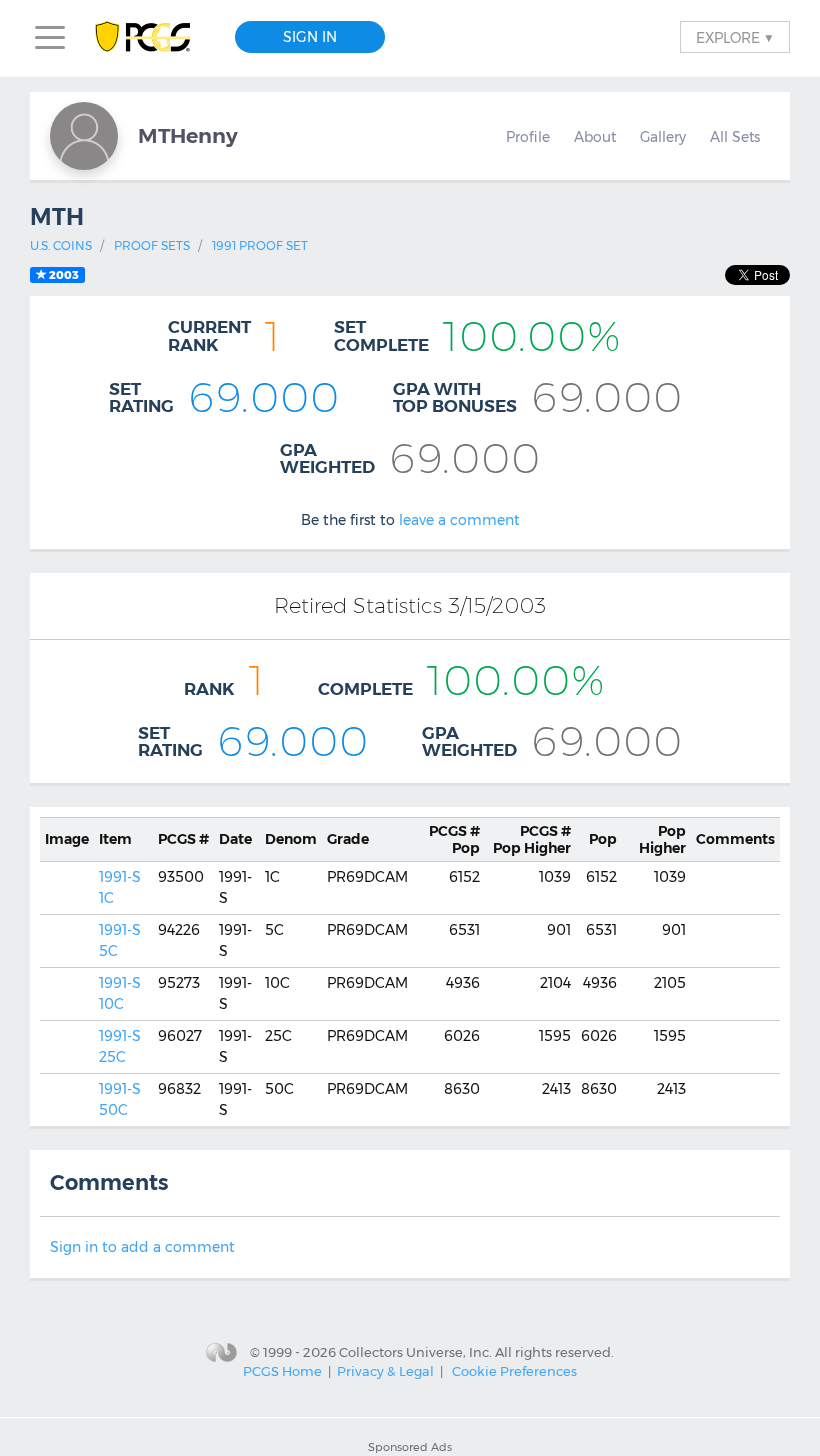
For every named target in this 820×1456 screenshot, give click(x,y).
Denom (291, 839)
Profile (528, 137)
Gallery (663, 137)
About (595, 137)
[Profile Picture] (84, 136)
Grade (348, 839)
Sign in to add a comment (142, 1247)
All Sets (735, 137)
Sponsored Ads (410, 1447)
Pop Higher (532, 839)
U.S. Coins (61, 245)
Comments (735, 839)
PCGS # (183, 839)
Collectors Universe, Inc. (415, 1351)
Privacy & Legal (385, 1371)
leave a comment (459, 520)
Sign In (310, 37)
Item (115, 839)
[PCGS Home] (152, 37)
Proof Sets (152, 245)
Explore (735, 37)
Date (235, 839)
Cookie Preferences (514, 1371)
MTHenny (188, 135)
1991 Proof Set (260, 245)
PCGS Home (282, 1371)
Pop (454, 839)
